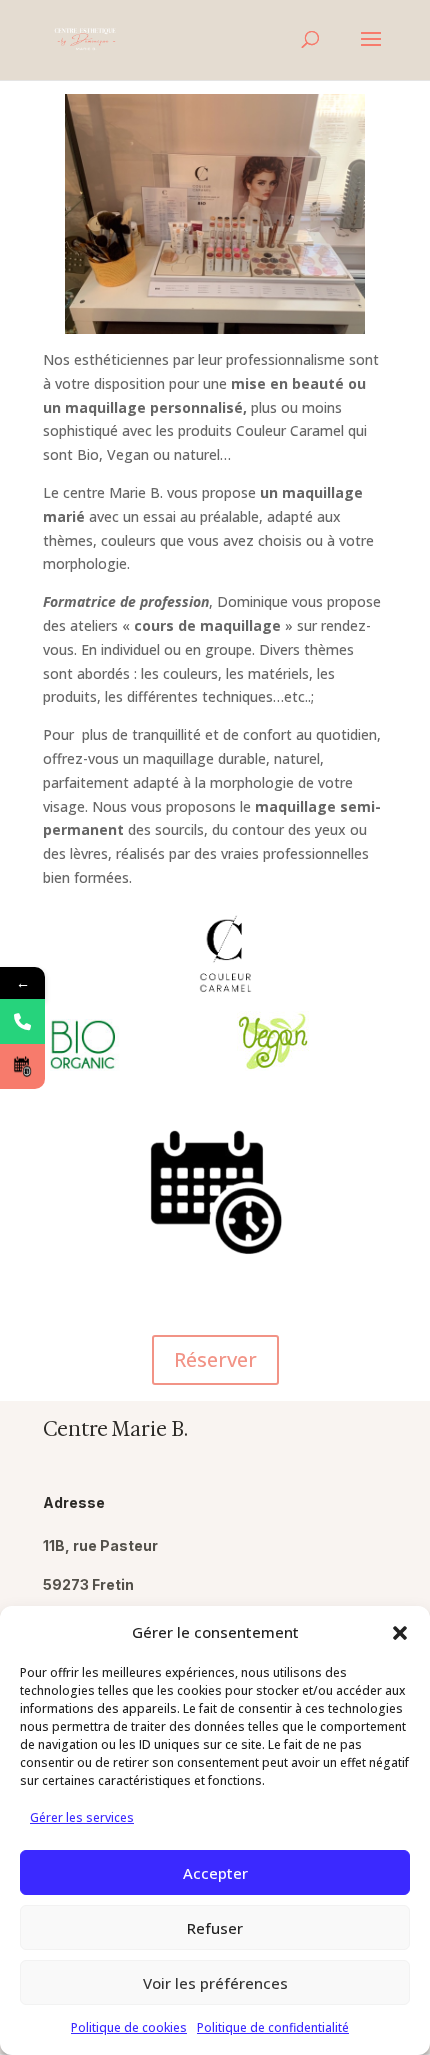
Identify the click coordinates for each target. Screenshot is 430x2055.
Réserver (215, 1359)
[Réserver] (22, 1066)
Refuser (215, 1928)
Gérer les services (82, 1817)
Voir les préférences (215, 1983)
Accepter (215, 1873)
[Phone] (22, 1021)
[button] (400, 1633)
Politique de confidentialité (273, 2027)
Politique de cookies (129, 2027)
